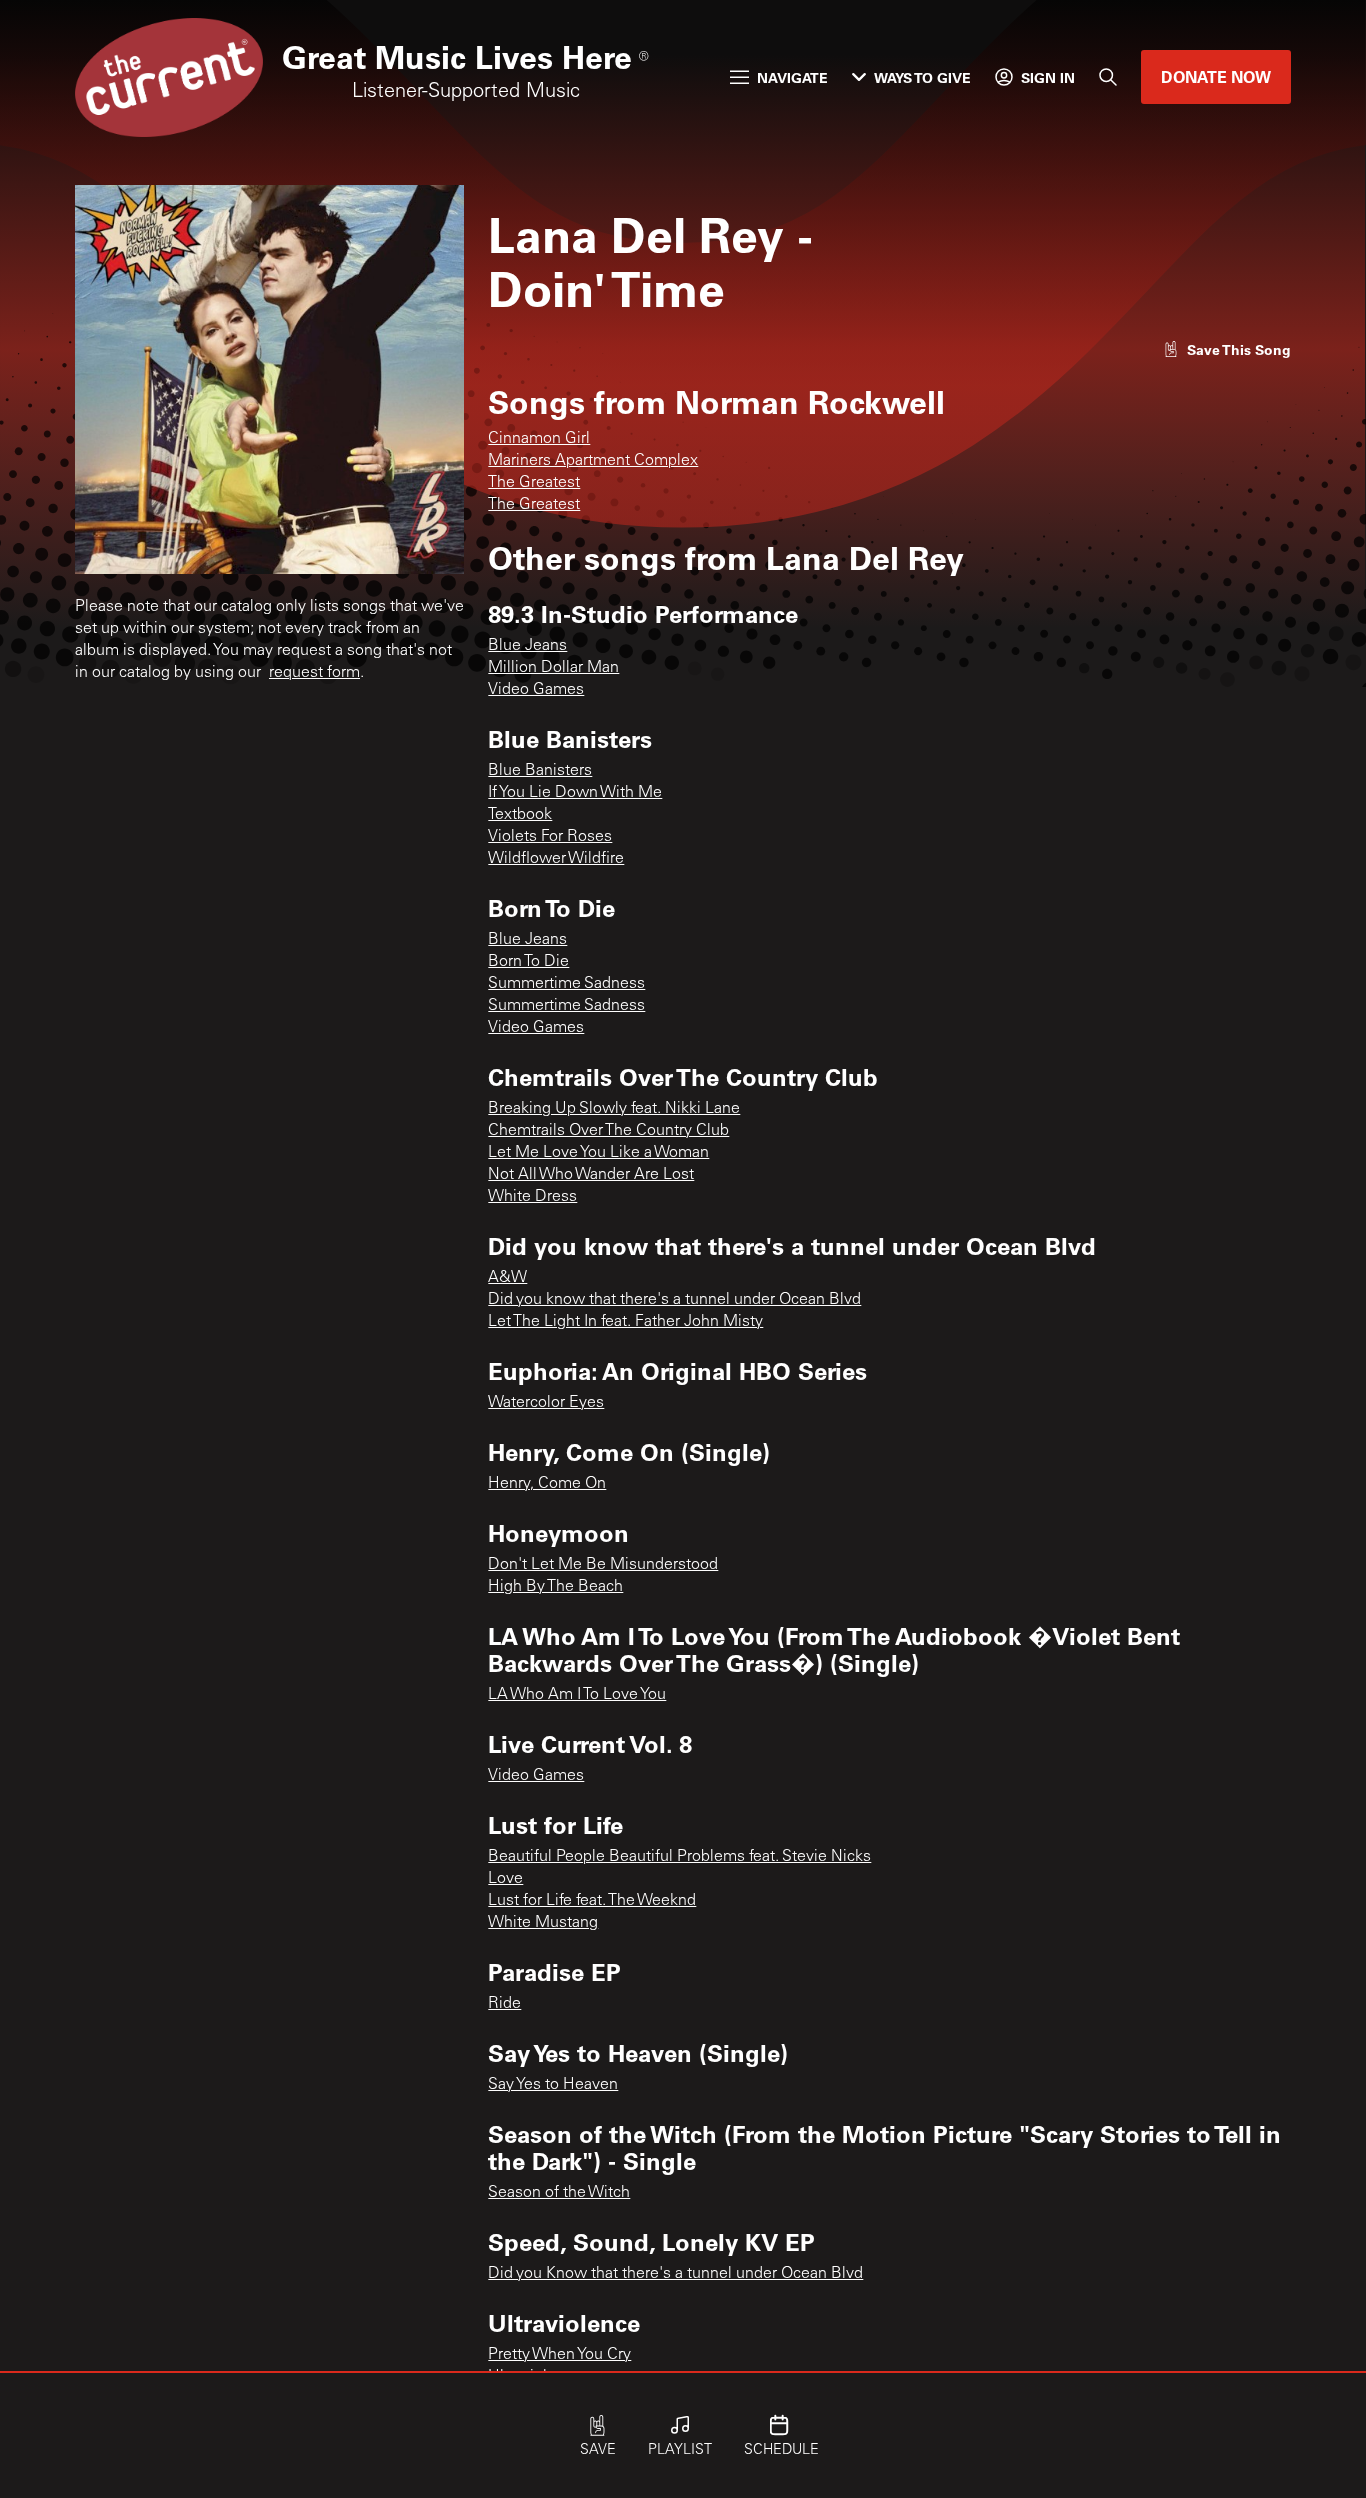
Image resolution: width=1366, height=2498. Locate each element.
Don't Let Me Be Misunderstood (603, 1565)
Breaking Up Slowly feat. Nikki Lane (614, 1109)
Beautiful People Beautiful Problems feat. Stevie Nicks (679, 1857)
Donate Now (1216, 76)
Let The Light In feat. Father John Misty (625, 1322)
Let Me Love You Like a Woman (598, 1153)
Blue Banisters (540, 771)
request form (314, 673)
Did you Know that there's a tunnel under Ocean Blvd (675, 2274)
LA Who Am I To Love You (577, 1695)
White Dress (532, 1197)
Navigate (792, 77)
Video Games (536, 690)
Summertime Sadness (566, 984)
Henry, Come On (547, 1484)
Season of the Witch (559, 2193)
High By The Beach (555, 1587)
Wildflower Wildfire (556, 859)
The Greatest (534, 483)
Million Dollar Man (553, 668)
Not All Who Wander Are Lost (591, 1175)
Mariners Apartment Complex (593, 461)
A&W (507, 1278)
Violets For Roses (550, 837)
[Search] (1108, 77)
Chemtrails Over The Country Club (608, 1131)
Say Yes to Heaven (553, 2085)
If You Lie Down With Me (575, 793)
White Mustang (543, 1923)
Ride (504, 2004)
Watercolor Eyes (546, 1403)
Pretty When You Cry (559, 2355)
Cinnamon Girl (539, 439)
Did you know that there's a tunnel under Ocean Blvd (674, 1300)
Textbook (520, 815)
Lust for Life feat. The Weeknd (592, 1901)
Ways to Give (922, 77)
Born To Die (528, 962)
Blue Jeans (527, 646)
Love (505, 1879)
